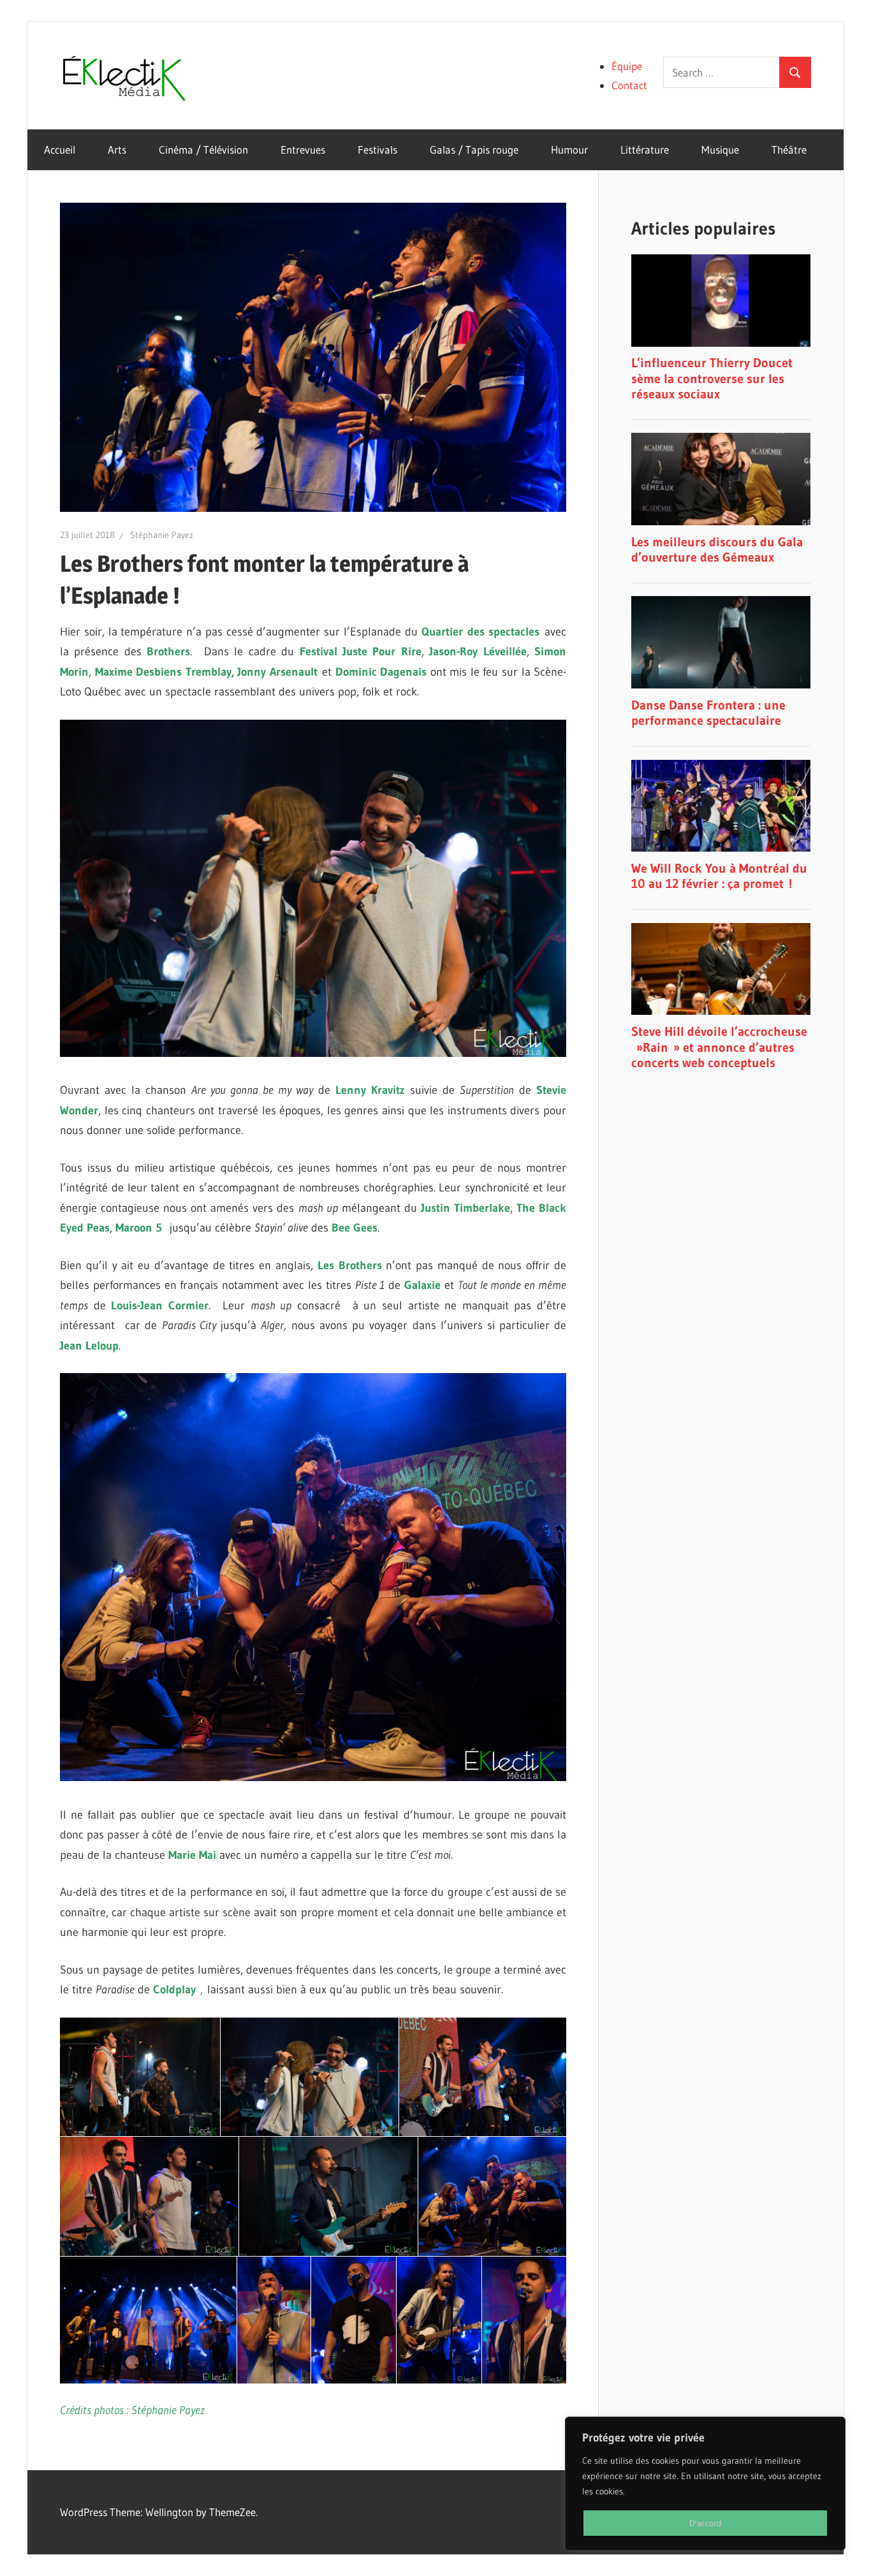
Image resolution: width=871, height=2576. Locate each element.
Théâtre (789, 149)
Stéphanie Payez (162, 535)
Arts (117, 149)
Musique (720, 149)
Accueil (60, 149)
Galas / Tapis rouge (474, 149)
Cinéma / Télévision (203, 149)
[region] (705, 2484)
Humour (569, 149)
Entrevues (303, 149)
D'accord (706, 2523)
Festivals (377, 149)
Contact (629, 85)
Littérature (645, 149)
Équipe (627, 66)
